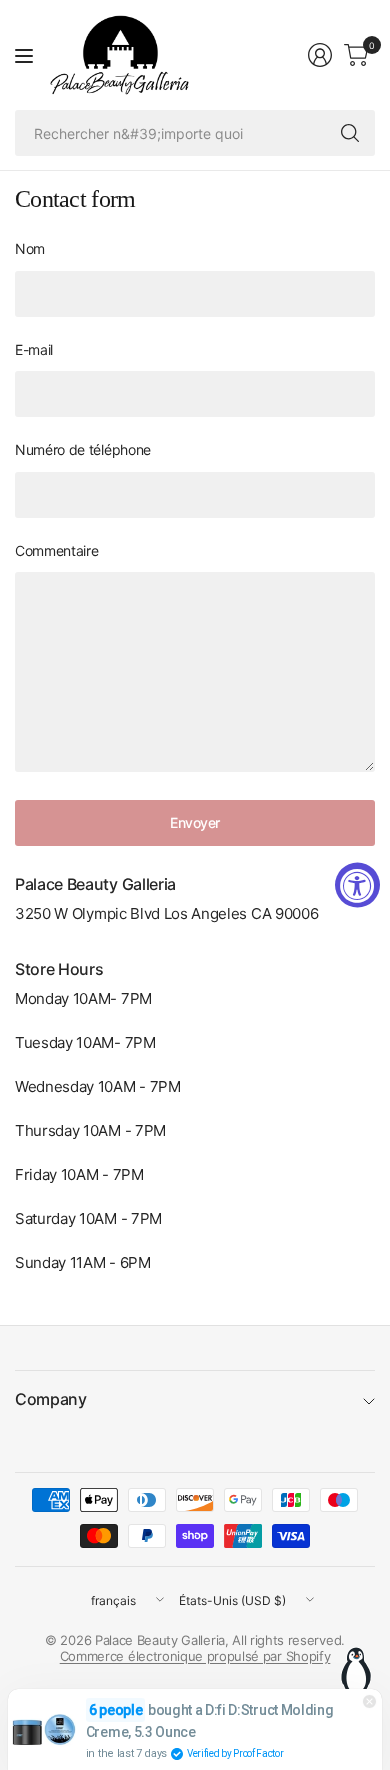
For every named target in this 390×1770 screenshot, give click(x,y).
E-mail (34, 349)
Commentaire (56, 550)
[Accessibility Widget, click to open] (357, 885)
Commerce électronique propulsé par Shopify (195, 1656)
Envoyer (195, 822)
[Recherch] (350, 133)
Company (51, 1399)
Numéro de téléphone (83, 449)
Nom (30, 248)
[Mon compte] (320, 55)
